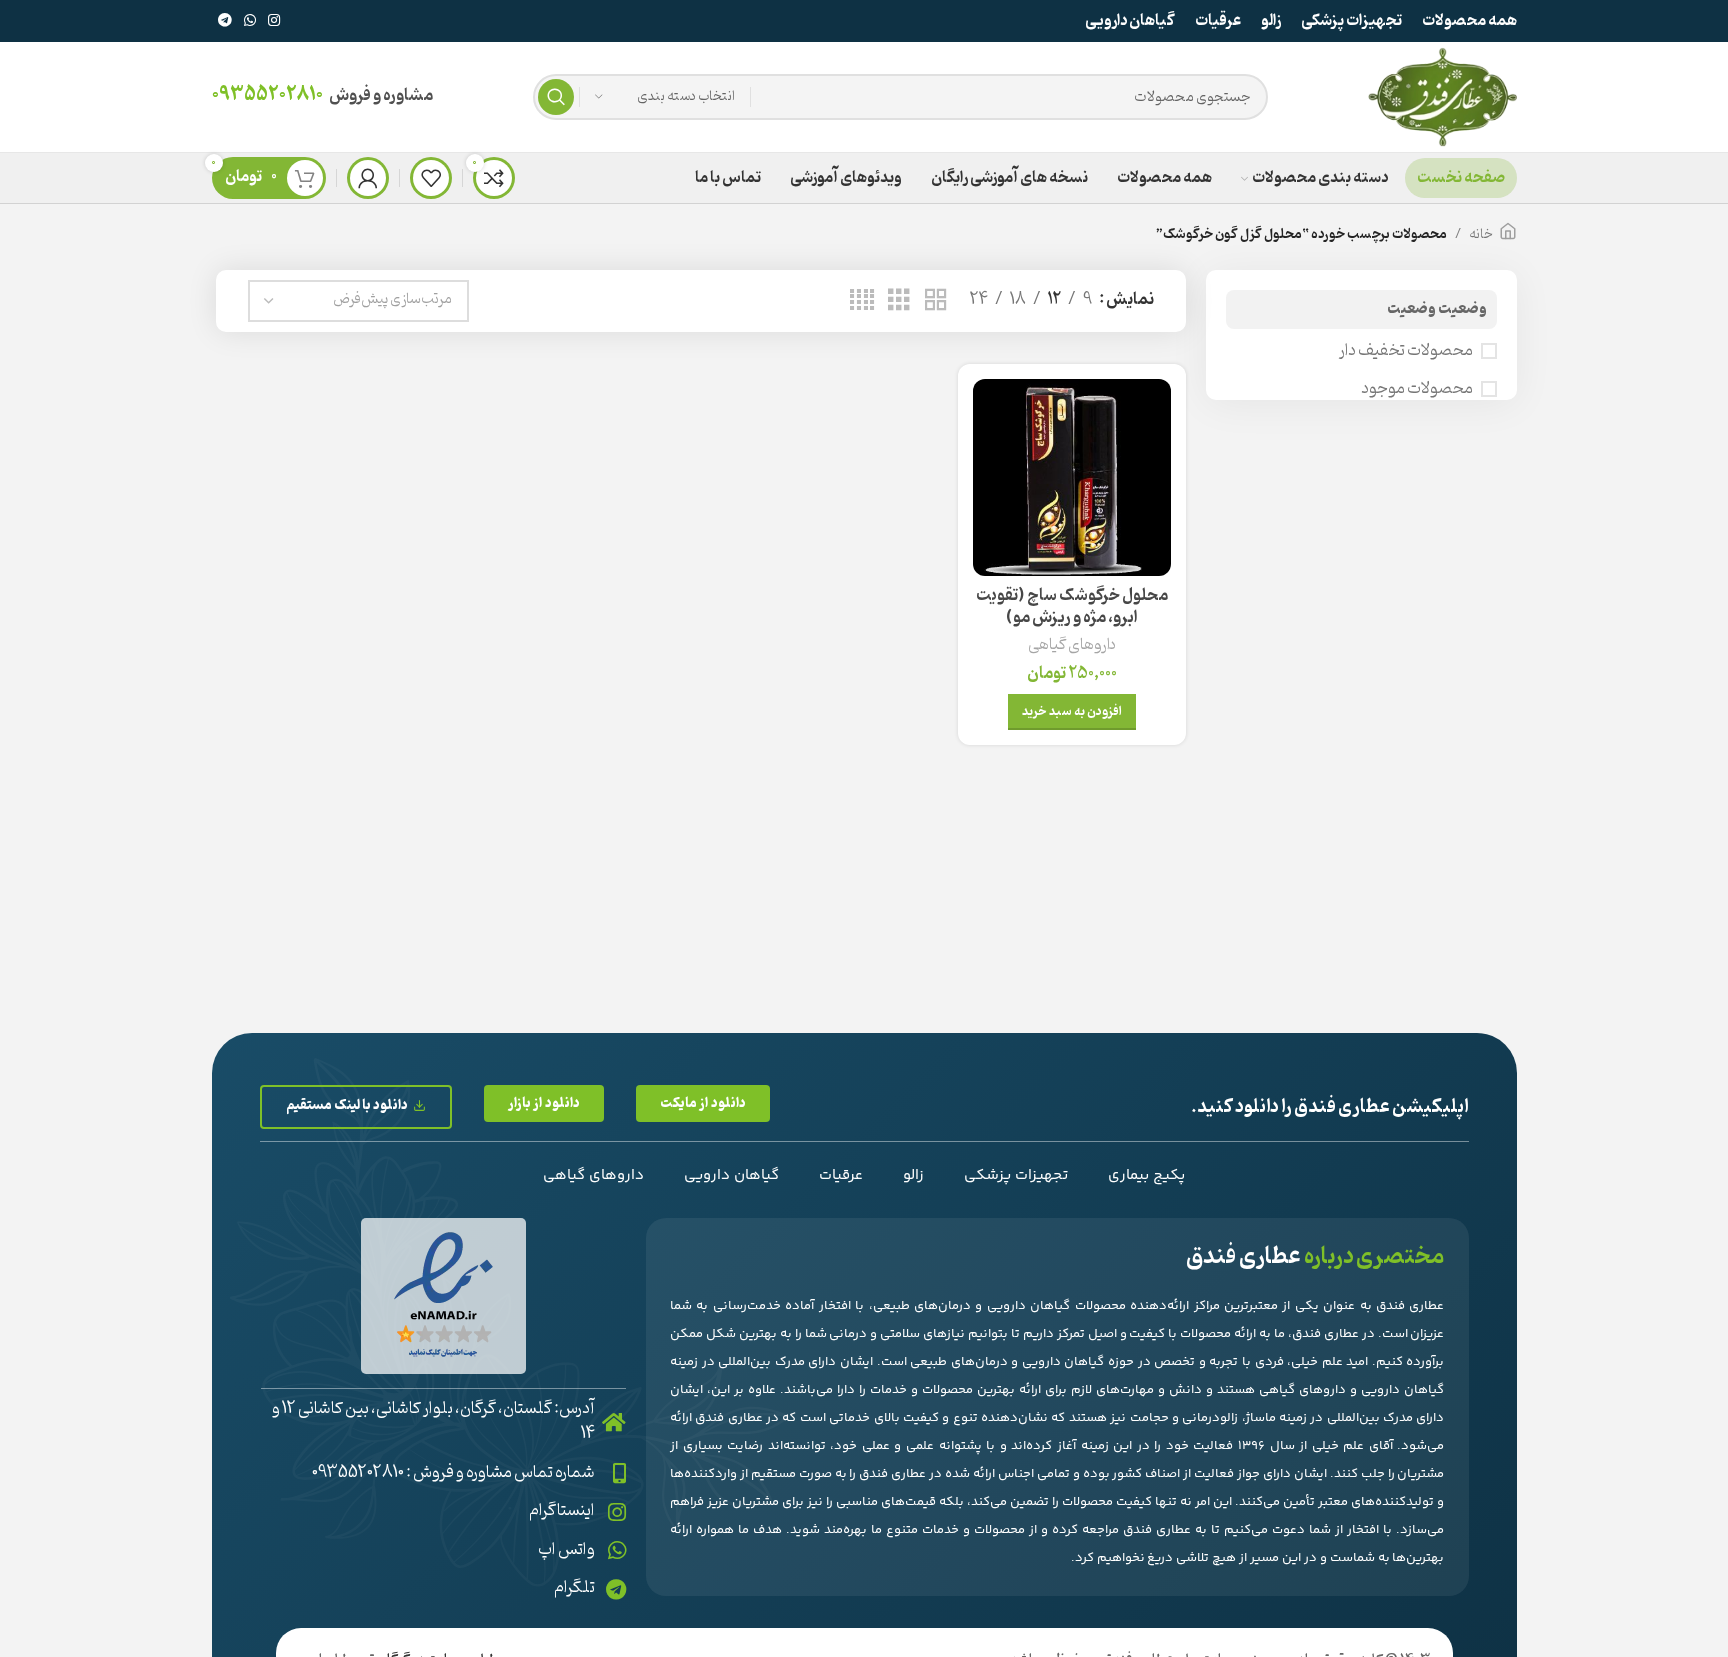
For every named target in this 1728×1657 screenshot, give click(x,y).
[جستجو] (556, 97)
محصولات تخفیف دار (1406, 351)
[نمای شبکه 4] (862, 301)
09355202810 (267, 95)
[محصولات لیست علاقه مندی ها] (431, 178)
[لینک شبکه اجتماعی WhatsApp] (250, 21)
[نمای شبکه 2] (936, 301)
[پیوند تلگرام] (225, 21)
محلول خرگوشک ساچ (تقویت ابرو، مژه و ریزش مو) (1072, 607)
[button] (703, 1103)
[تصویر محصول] (1071, 477)
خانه (1481, 234)
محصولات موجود (1417, 389)
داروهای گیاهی (1072, 645)
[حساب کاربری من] (368, 178)
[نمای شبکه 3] (899, 301)
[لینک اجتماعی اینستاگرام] (274, 21)
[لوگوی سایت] (1442, 97)
